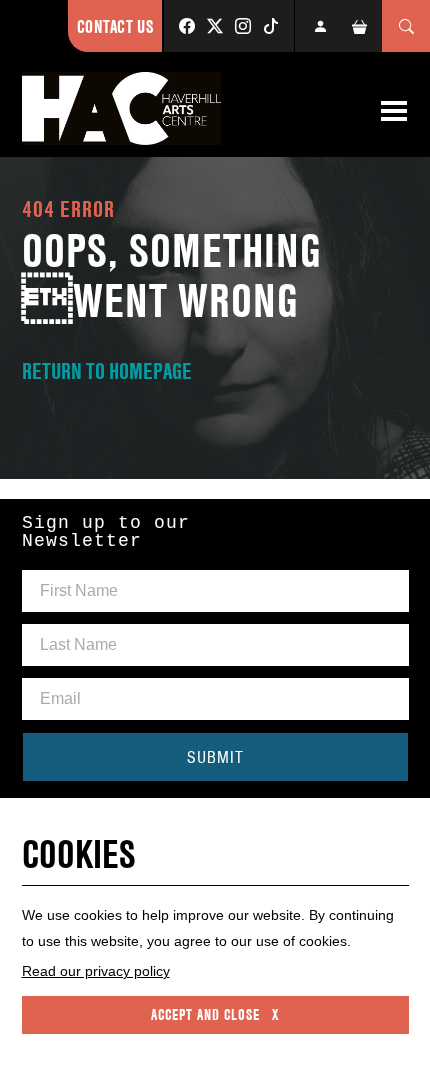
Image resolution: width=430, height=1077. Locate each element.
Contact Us (115, 26)
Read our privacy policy (96, 971)
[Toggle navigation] (394, 111)
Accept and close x (215, 1015)
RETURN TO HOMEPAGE (107, 371)
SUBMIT (215, 757)
